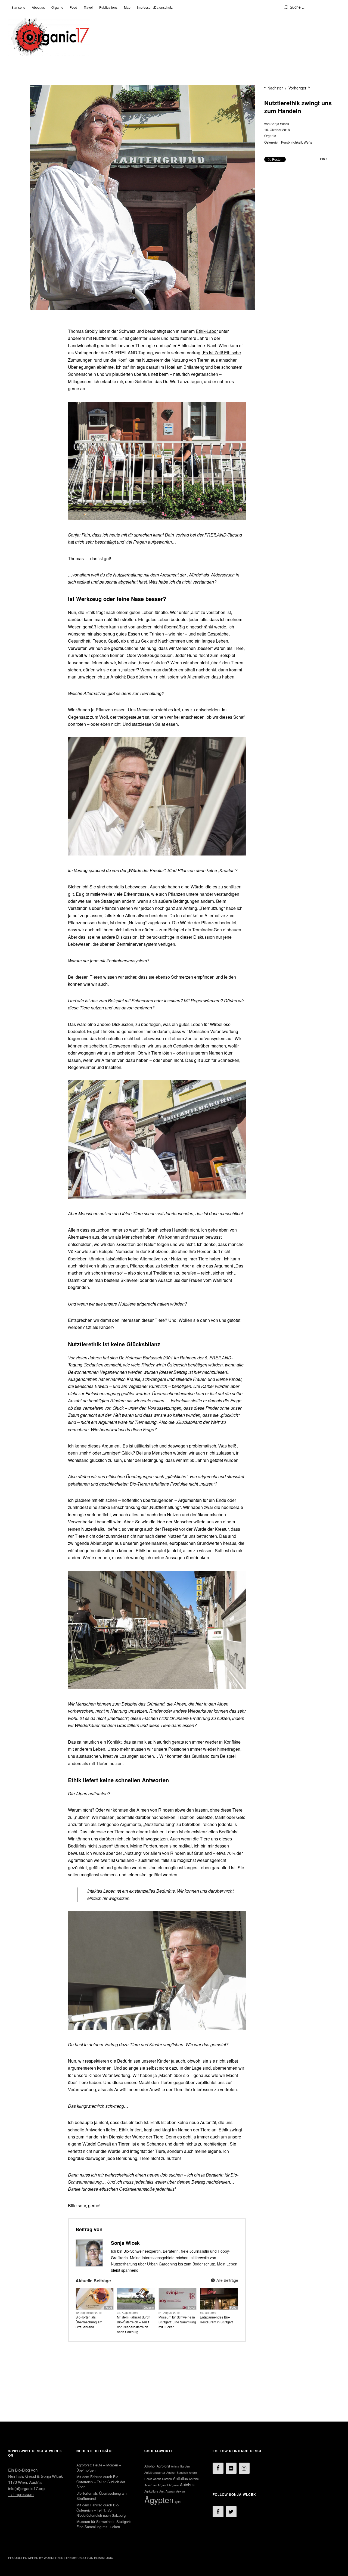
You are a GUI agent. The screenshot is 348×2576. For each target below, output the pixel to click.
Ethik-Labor (207, 331)
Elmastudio (104, 2558)
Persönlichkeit (292, 142)
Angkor (171, 2473)
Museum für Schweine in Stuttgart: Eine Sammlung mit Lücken (177, 2322)
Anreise (194, 2479)
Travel (88, 7)
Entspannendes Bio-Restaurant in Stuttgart (216, 2319)
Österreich (272, 142)
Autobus (187, 2484)
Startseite (18, 7)
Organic (57, 7)
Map (127, 7)
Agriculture (151, 2491)
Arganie (174, 2485)
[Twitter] (231, 2512)
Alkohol (150, 2466)
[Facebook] (218, 2468)
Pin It (324, 159)
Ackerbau (150, 2485)
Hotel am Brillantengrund (189, 367)
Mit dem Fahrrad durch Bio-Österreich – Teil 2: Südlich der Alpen (101, 2482)
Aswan (181, 2491)
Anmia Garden (162, 2479)
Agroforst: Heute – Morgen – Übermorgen (99, 2467)
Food (73, 7)
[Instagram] (244, 2468)
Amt (162, 2491)
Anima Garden (180, 2466)
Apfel (178, 2502)
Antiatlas (180, 2478)
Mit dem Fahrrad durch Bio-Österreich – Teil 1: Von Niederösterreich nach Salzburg (134, 2324)
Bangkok (182, 2473)
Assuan (170, 2491)
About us (38, 7)
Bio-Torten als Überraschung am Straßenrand (89, 2322)
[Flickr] (231, 2468)
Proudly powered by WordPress (36, 2558)
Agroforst (163, 2466)
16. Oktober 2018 (277, 130)
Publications (108, 7)
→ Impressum (21, 2494)
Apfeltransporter (155, 2473)
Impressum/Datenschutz (155, 7)
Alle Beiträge (227, 2280)
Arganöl (163, 2485)
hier (198, 1372)
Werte (308, 142)
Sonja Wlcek (280, 124)
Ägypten (159, 2500)
